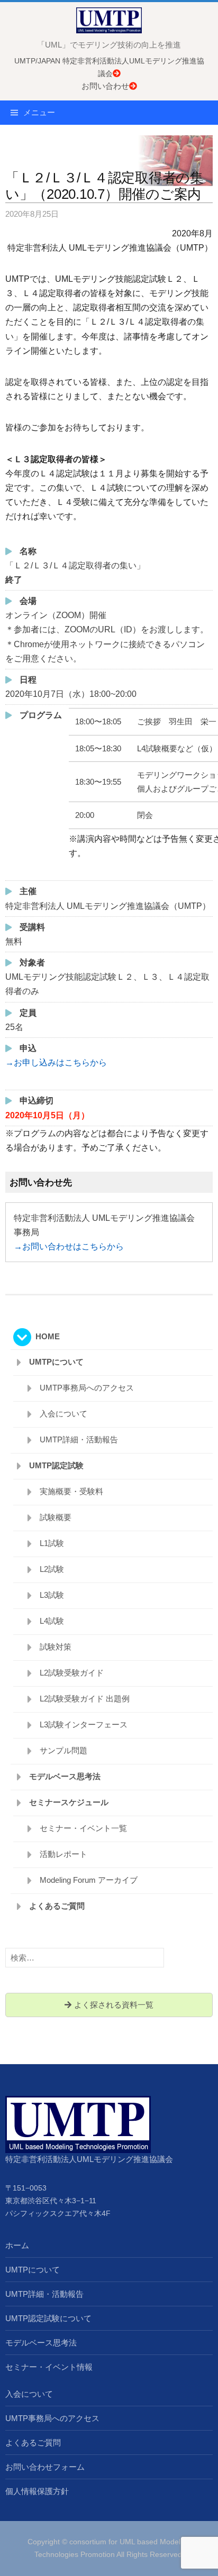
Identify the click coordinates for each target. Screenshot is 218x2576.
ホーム (17, 2245)
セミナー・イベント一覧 (83, 1828)
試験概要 (56, 1517)
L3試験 (52, 1595)
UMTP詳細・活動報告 (79, 1439)
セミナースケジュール (69, 1802)
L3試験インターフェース (84, 1724)
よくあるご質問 (57, 1906)
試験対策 (56, 1647)
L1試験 (52, 1543)
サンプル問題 (63, 1750)
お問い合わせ (105, 86)
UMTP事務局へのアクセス (87, 1388)
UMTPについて (56, 1362)
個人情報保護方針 (37, 2491)
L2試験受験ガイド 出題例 (85, 1699)
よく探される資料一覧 (113, 2005)
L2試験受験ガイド (72, 1673)
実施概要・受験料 (71, 1491)
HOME (48, 1336)
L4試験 (52, 1621)
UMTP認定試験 (56, 1465)
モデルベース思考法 (65, 1776)
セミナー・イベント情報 (49, 2367)
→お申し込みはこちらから (56, 1062)
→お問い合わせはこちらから (69, 1246)
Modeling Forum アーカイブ (89, 1880)
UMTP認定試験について (48, 2318)
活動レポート (63, 1854)
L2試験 (52, 1569)
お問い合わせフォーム (45, 2467)
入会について (63, 1414)
